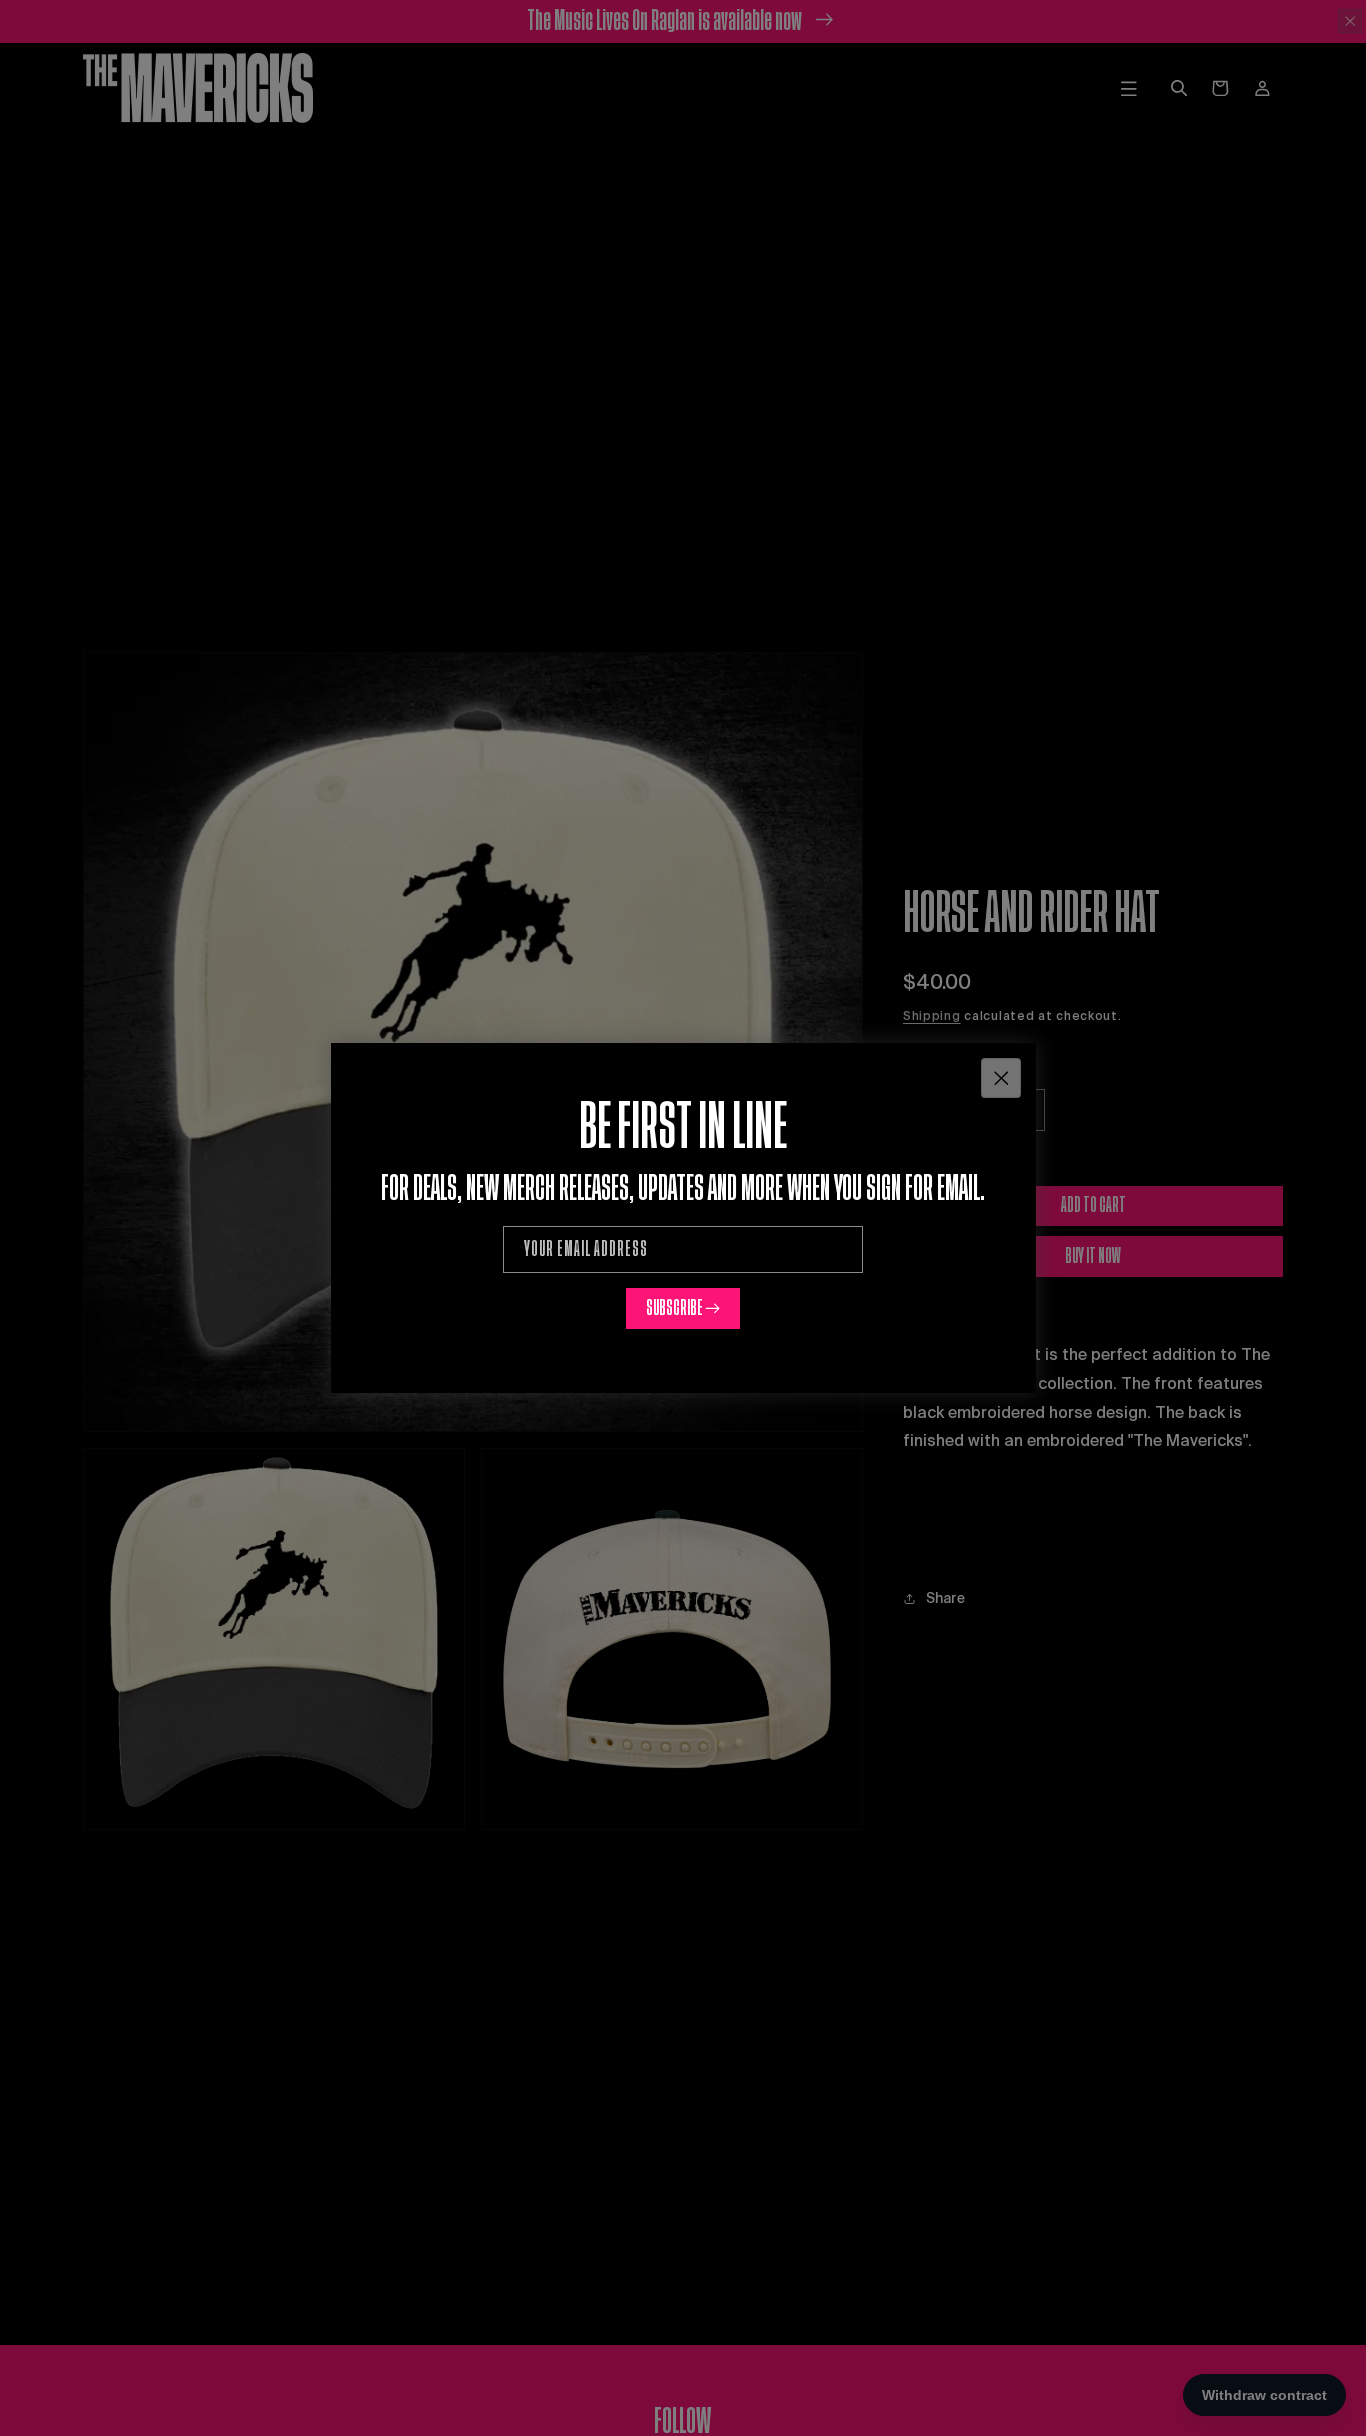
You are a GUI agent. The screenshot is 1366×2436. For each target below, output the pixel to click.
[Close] (1001, 1077)
